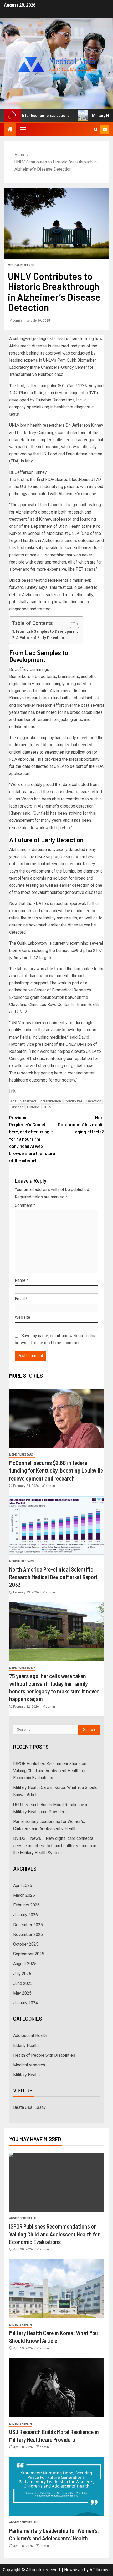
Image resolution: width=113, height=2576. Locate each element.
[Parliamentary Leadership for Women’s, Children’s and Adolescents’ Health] (56, 2486)
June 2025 (23, 1983)
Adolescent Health (30, 2036)
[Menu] (22, 129)
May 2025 (22, 1993)
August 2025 (25, 1964)
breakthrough (51, 1101)
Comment (25, 1205)
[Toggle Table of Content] (72, 624)
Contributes (74, 1101)
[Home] (10, 130)
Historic (33, 1107)
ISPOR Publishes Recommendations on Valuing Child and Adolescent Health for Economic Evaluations (50, 1771)
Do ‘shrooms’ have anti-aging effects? (81, 1125)
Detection (94, 1101)
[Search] (96, 130)
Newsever (74, 2570)
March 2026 (24, 1895)
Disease (17, 1107)
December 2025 (28, 1925)
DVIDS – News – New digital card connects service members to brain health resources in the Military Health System (55, 1845)
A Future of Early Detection (40, 638)
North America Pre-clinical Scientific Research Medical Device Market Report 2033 (53, 1577)
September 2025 (29, 1954)
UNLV (47, 1107)
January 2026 (25, 1915)
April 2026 (23, 1885)
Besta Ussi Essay (29, 2107)
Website (22, 1317)
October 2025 (26, 1944)
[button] (22, 129)
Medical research (21, 265)
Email (21, 1299)
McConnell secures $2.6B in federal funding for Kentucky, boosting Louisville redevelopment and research (56, 1470)
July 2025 (22, 1974)
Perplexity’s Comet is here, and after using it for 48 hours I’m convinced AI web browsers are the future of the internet (32, 1139)
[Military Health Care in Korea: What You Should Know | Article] (56, 2289)
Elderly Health (26, 2046)
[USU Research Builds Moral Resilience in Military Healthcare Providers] (56, 2388)
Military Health (26, 2075)
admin (17, 321)
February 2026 (26, 1905)
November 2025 (28, 1934)
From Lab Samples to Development (47, 632)
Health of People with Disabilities (44, 2055)
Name (22, 1280)
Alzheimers (28, 1101)
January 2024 (25, 2003)
